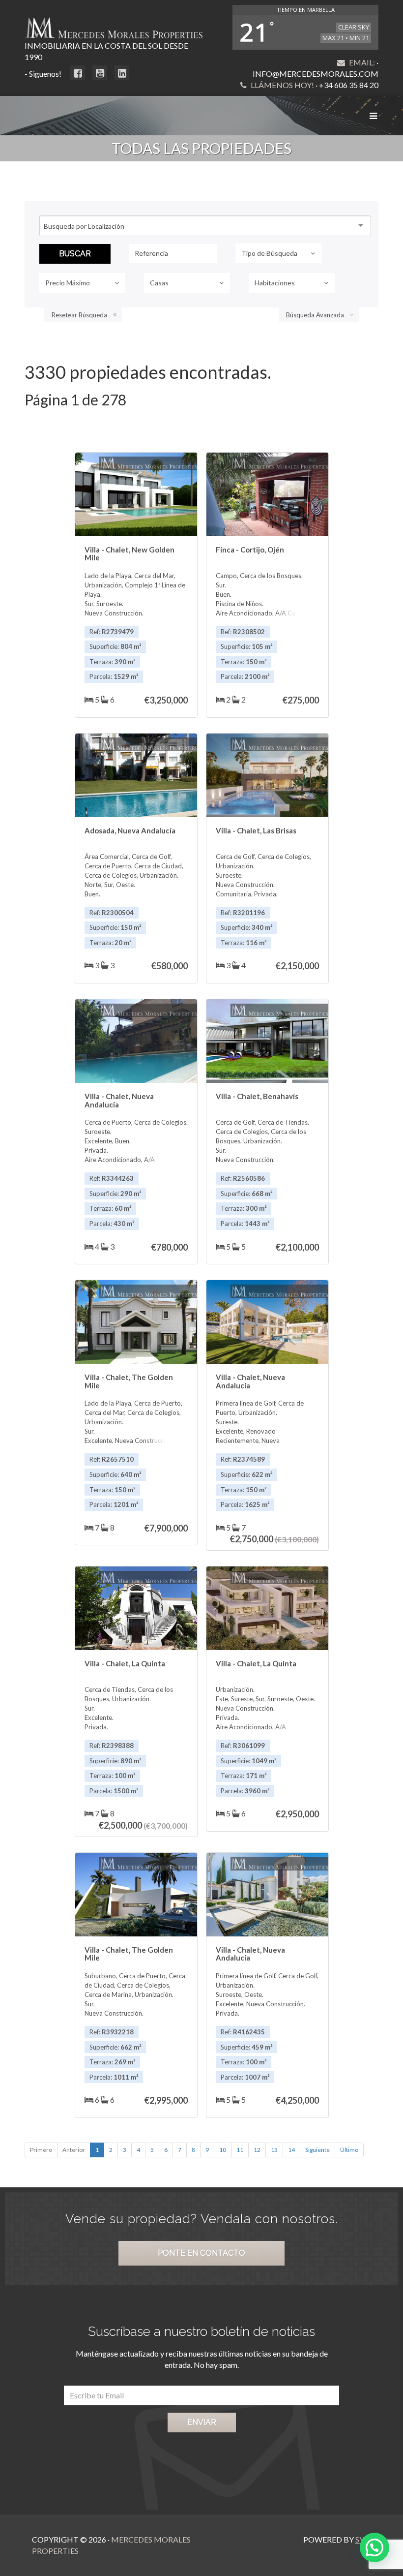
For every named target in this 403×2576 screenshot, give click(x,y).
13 (274, 2150)
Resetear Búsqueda (79, 315)
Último (349, 2150)
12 (257, 2150)
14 (291, 2150)
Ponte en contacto (201, 2253)
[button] (374, 2547)
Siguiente (317, 2150)
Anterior (74, 2150)
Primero (41, 2150)
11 (240, 2150)
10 (223, 2150)
